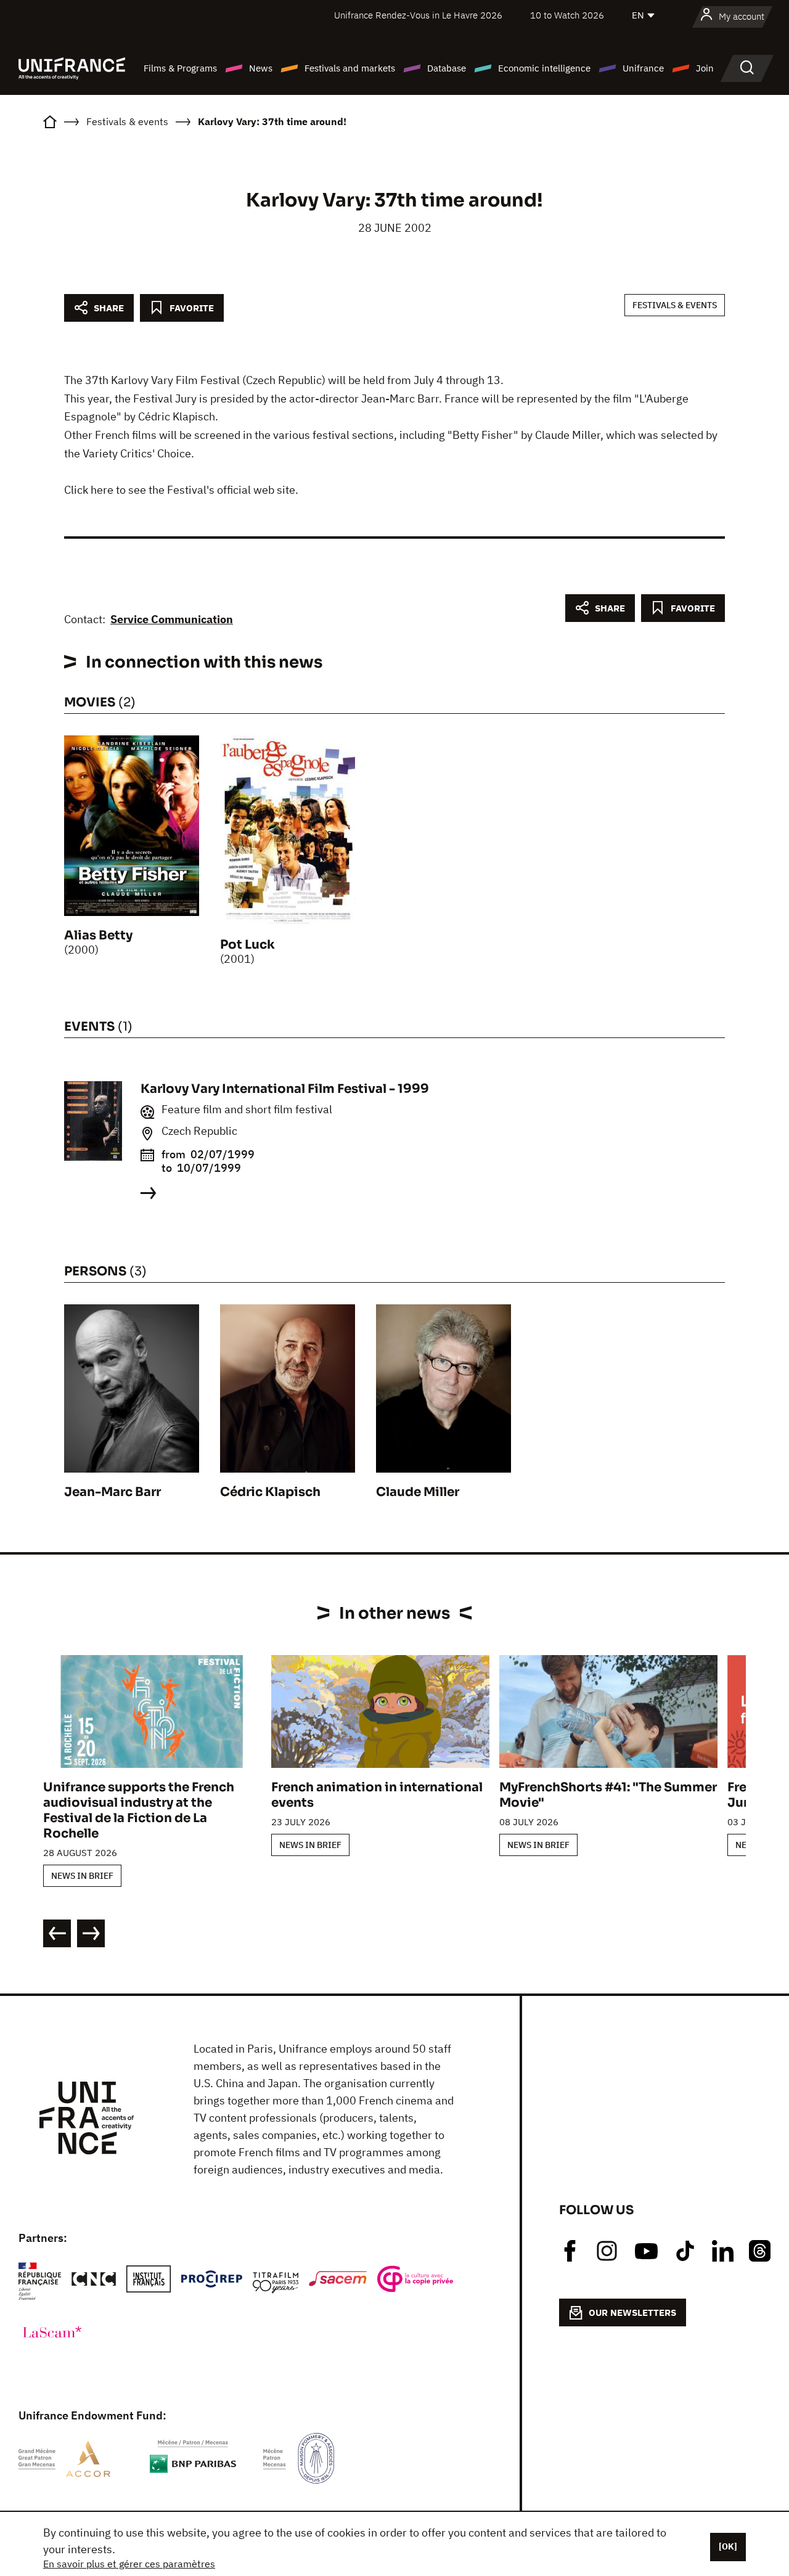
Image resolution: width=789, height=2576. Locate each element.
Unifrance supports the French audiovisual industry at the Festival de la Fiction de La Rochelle (139, 1810)
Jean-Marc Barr (112, 1492)
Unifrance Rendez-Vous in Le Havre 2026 (418, 15)
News (261, 68)
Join (705, 68)
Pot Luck (247, 945)
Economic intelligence (544, 68)
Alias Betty (98, 935)
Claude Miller (418, 1492)
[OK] (728, 2546)
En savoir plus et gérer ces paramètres (129, 2564)
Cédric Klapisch (270, 1492)
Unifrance (643, 68)
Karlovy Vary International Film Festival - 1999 (285, 1089)
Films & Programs (180, 68)
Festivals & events (675, 305)
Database (447, 68)
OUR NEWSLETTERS (632, 2312)
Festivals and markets (350, 68)
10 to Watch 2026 (567, 15)
